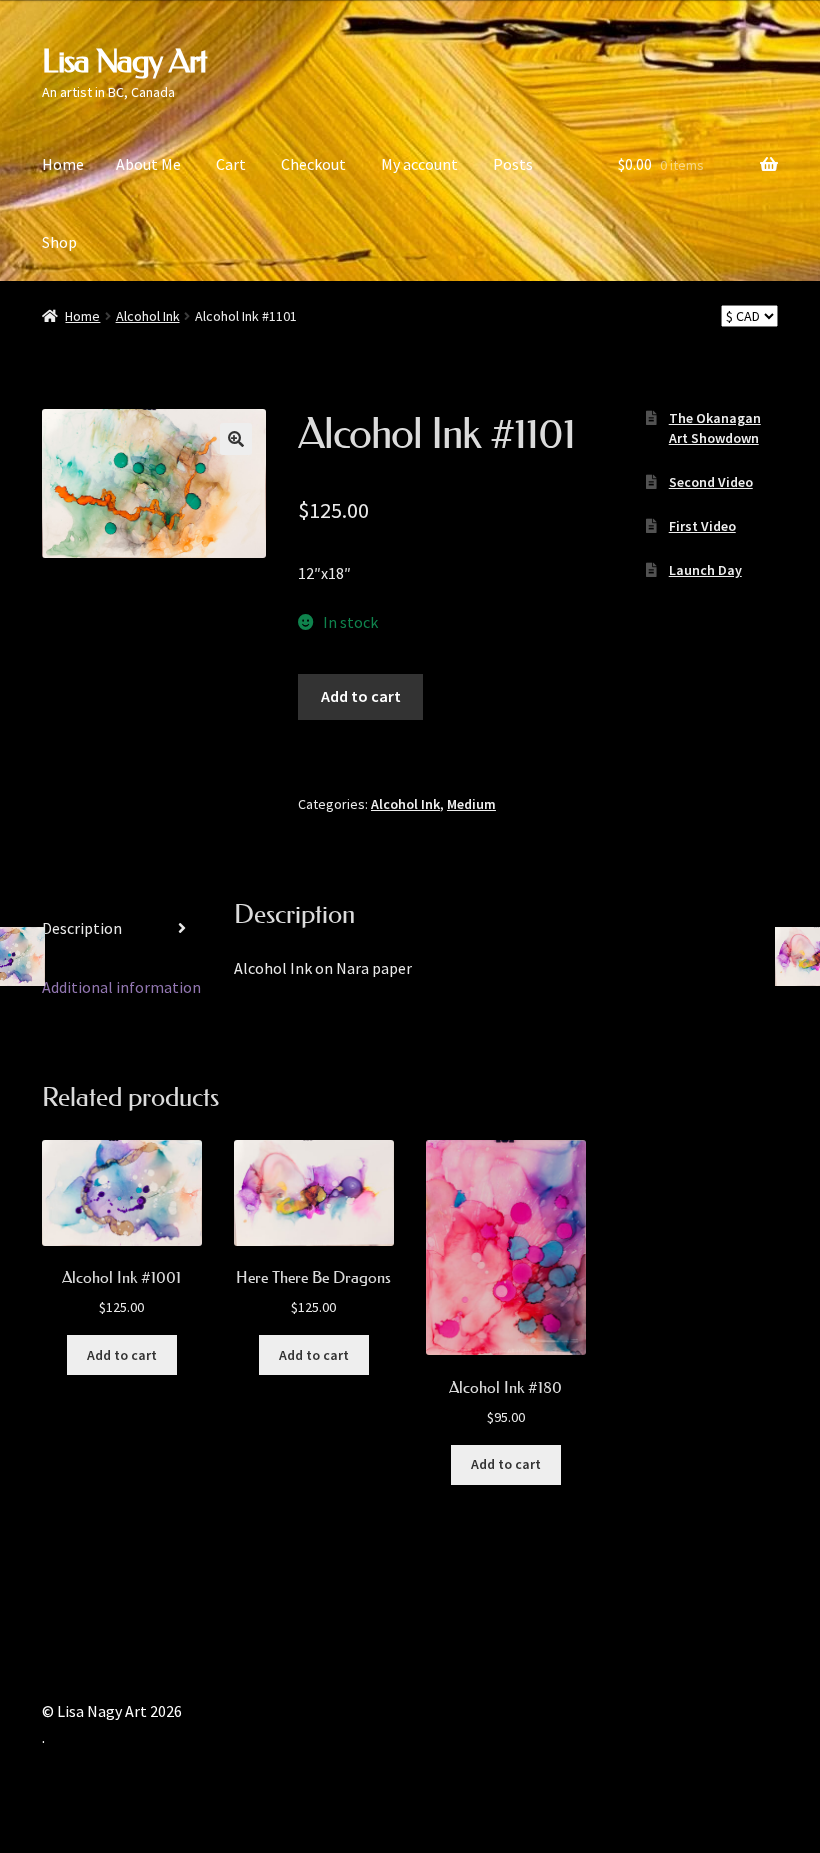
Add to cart (361, 696)
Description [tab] (82, 928)
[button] (236, 439)
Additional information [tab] (121, 987)
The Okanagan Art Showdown (715, 428)
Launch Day (705, 570)
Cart (231, 164)
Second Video (711, 482)
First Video (702, 526)
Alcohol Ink (148, 316)
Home (63, 164)
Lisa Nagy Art (124, 61)
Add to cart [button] (122, 1355)
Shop (59, 242)
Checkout (313, 164)
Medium (471, 804)
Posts (513, 164)
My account (419, 164)
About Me (148, 164)
